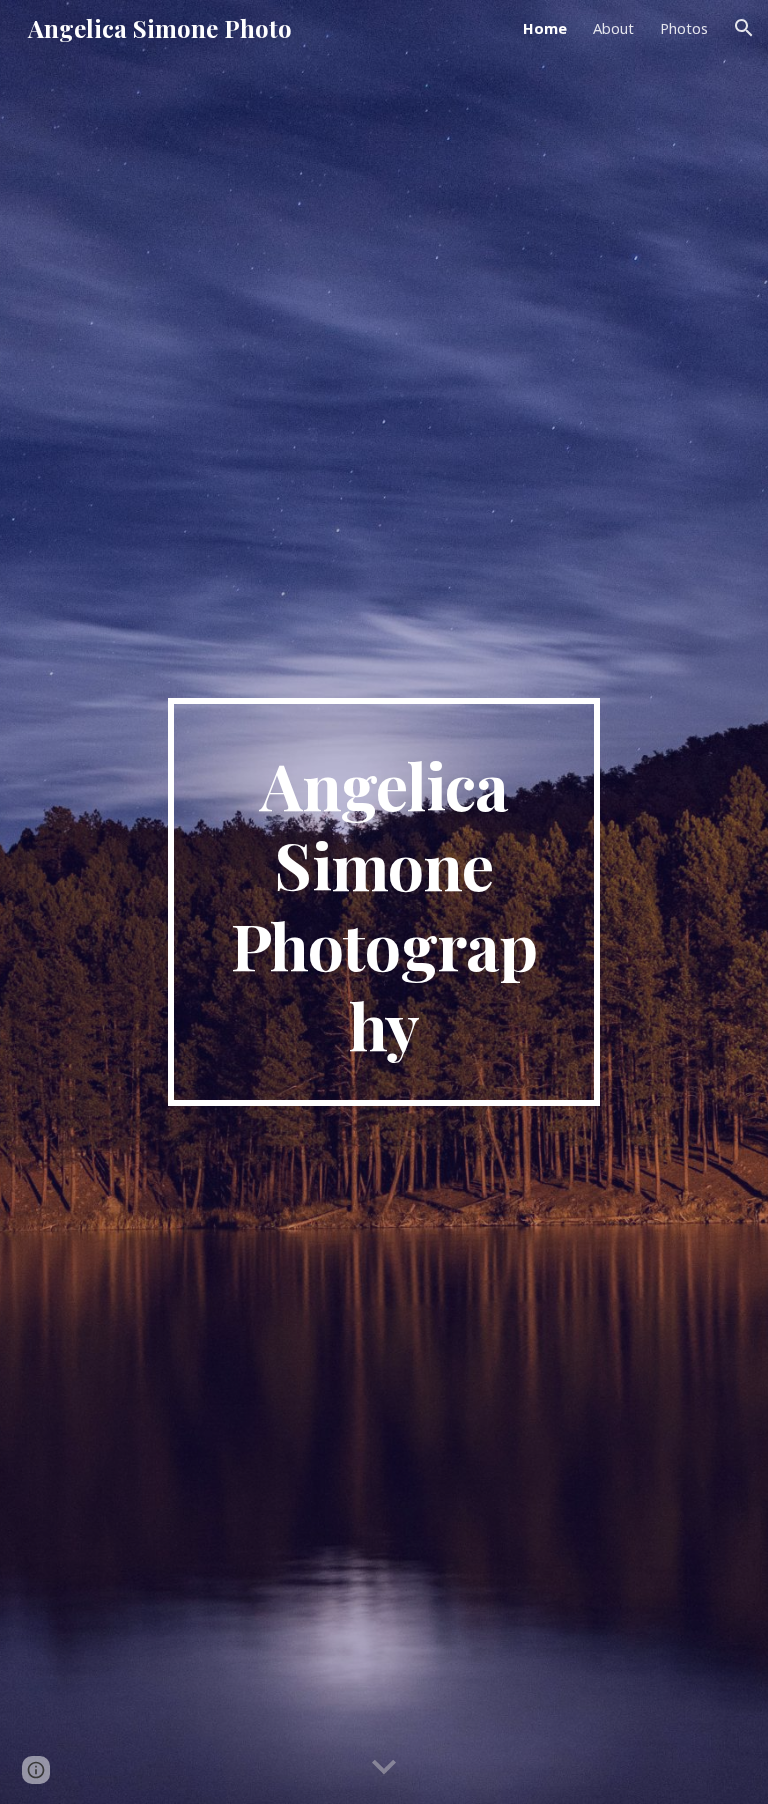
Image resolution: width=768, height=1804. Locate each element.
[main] (383, 902)
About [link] (613, 28)
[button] (744, 28)
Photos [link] (684, 28)
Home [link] (545, 28)
